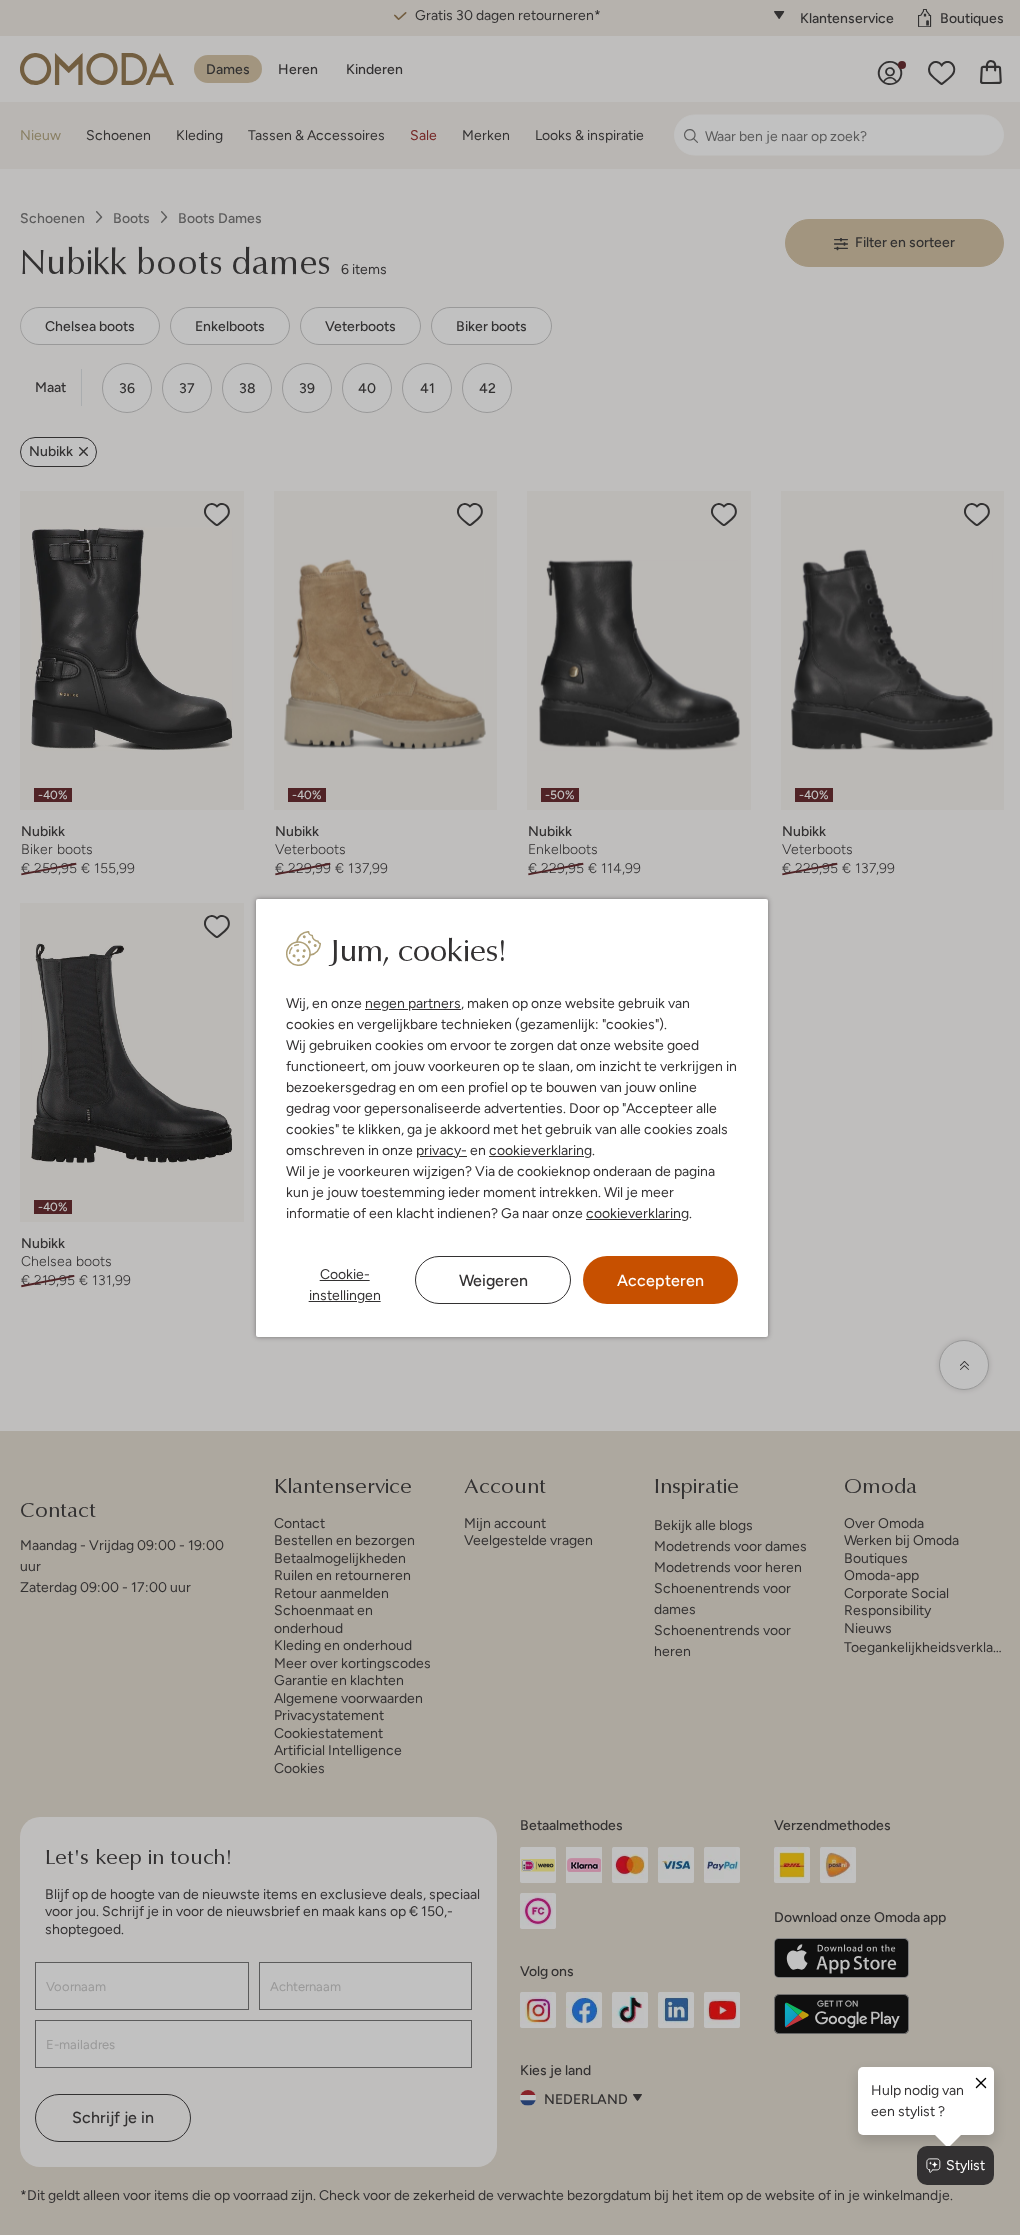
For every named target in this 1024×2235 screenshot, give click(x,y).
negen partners (413, 1003)
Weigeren (493, 1280)
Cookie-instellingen (345, 1284)
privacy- (441, 1150)
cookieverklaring (540, 1150)
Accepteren (660, 1280)
